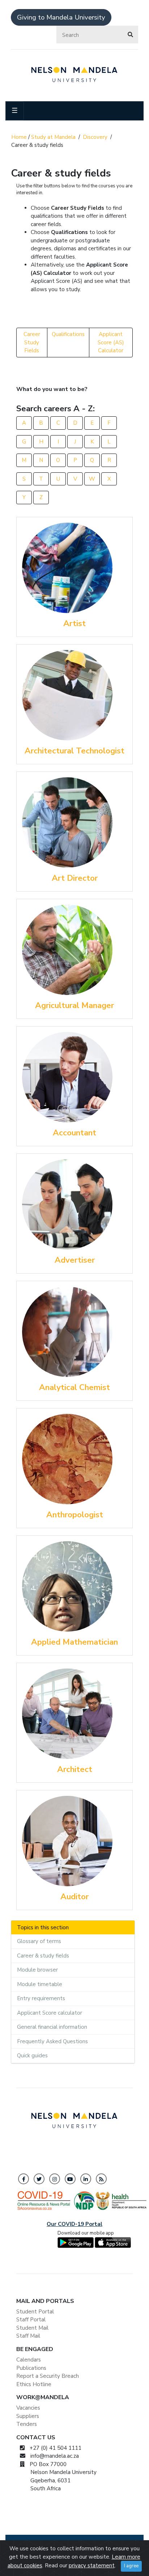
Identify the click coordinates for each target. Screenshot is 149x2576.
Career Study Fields (32, 342)
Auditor (74, 1897)
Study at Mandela (53, 137)
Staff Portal (31, 2320)
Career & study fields (43, 1956)
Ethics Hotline (34, 2384)
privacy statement (92, 2566)
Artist (74, 623)
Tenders (27, 2424)
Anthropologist (75, 1515)
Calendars (29, 2360)
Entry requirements (41, 1998)
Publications (31, 2368)
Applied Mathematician (74, 1642)
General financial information (52, 2027)
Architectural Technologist (74, 751)
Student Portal (35, 2312)
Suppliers (28, 2416)
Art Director (75, 878)
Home (19, 137)
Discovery (95, 137)
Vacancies (28, 2408)
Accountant (74, 1133)
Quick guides (32, 2056)
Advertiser (75, 1260)
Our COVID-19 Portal (74, 2224)
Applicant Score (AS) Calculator (111, 342)
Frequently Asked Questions (52, 2041)
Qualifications (68, 334)
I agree (131, 2566)
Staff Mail (28, 2336)
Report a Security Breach (48, 2376)
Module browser (37, 1970)
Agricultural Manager (74, 1005)
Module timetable (40, 1984)
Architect (75, 1769)
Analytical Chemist (74, 1387)
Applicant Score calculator (50, 2013)
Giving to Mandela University (61, 17)
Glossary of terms (39, 1941)
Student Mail (32, 2328)
